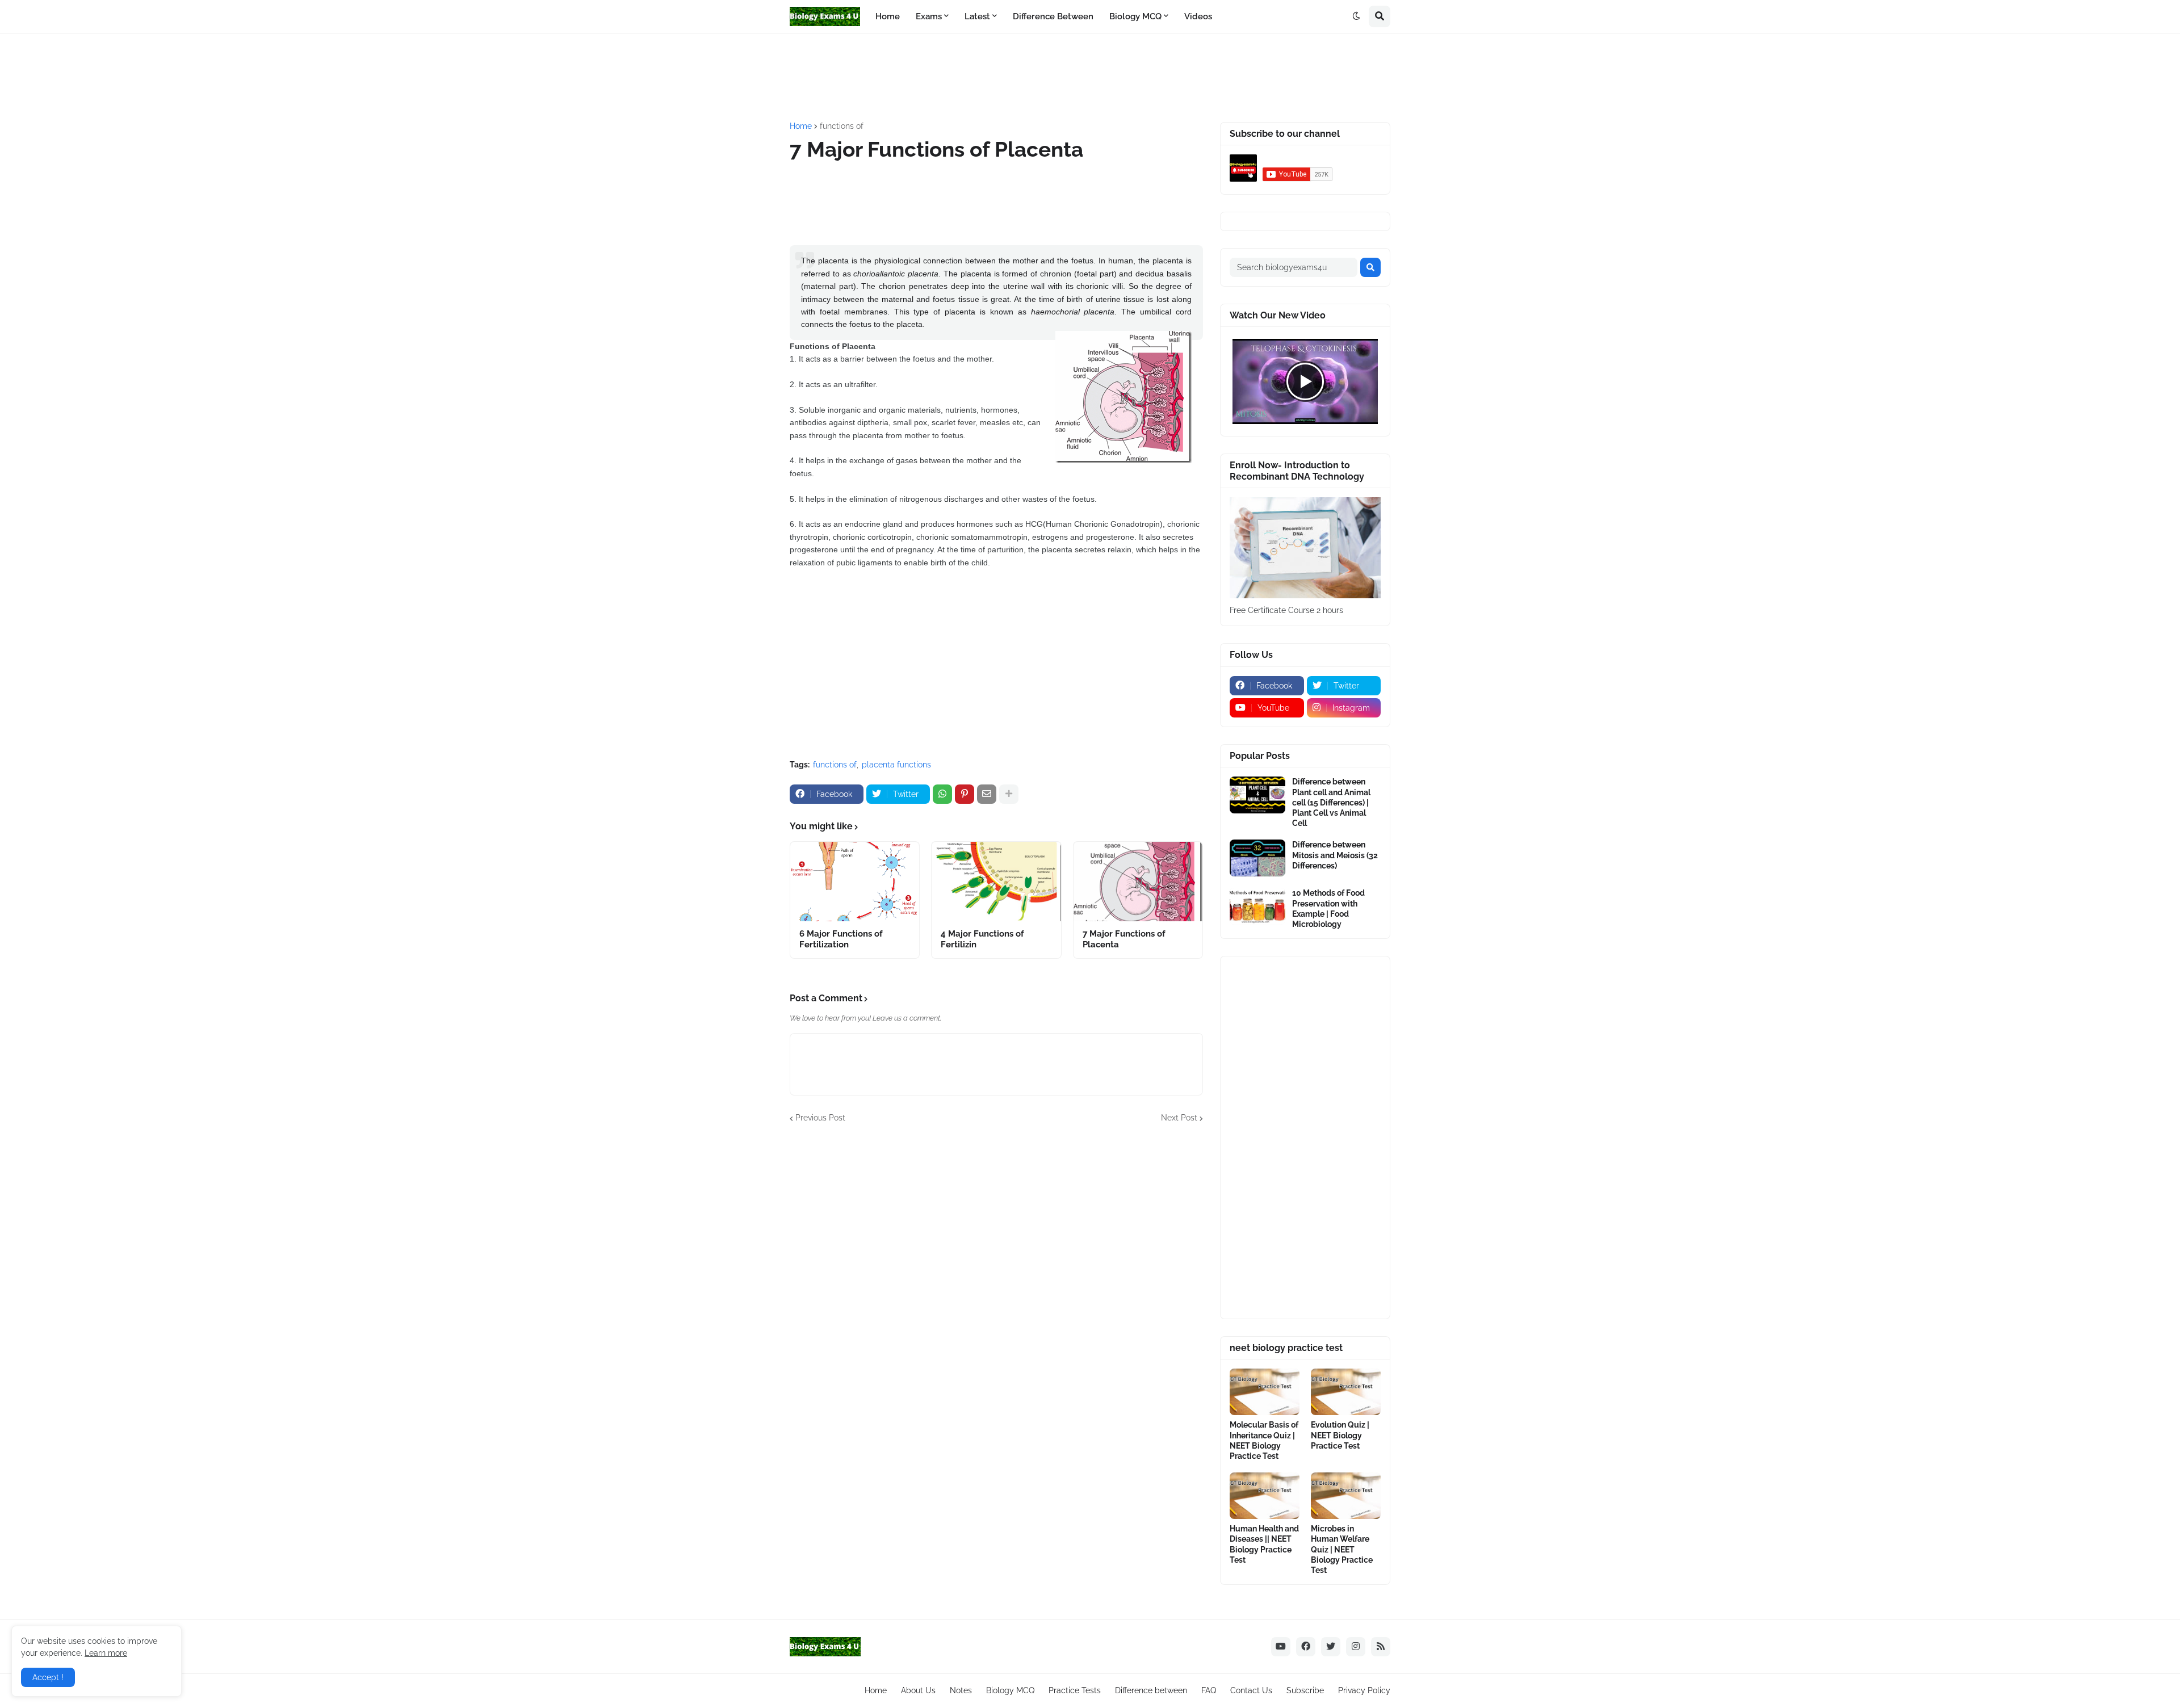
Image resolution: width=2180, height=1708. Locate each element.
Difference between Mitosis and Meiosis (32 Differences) (1335, 855)
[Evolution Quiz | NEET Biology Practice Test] (1346, 1392)
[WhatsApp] (942, 794)
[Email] (987, 794)
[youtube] (1281, 1647)
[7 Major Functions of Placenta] (1138, 882)
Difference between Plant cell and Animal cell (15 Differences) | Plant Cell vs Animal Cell (1331, 802)
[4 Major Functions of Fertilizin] (996, 882)
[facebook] (1306, 1647)
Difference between (1151, 1690)
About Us (918, 1690)
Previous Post (820, 1118)
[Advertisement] (1065, 76)
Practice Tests (1075, 1690)
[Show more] (1009, 794)
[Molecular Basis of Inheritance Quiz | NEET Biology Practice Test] (1265, 1392)
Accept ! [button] (48, 1677)
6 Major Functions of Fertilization (841, 939)
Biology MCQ (1010, 1690)
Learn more (106, 1653)
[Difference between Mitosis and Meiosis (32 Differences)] (1257, 858)
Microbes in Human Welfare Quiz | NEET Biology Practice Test (1342, 1549)
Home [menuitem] (888, 16)
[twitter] (1331, 1647)
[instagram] (1356, 1647)
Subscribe (1305, 1690)
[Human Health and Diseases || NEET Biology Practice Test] (1265, 1496)
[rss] (1381, 1647)
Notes (961, 1690)
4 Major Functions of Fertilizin (982, 939)
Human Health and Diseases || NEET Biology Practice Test (1264, 1544)
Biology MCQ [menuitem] (1135, 16)
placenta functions (896, 765)
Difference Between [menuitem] (1053, 16)
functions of (842, 126)
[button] (1356, 16)
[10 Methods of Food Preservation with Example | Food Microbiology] (1257, 906)
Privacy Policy (1364, 1690)
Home (801, 126)
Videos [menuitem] (1198, 16)
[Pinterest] (965, 794)
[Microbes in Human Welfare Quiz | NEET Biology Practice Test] (1346, 1496)
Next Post (1179, 1118)
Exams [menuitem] (929, 16)
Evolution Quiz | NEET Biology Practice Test (1340, 1435)
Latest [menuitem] (977, 16)
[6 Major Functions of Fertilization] (855, 882)
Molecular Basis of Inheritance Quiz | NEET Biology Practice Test (1264, 1440)
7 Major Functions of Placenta (1124, 939)
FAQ (1209, 1690)
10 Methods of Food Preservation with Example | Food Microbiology (1328, 908)
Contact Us (1251, 1690)
